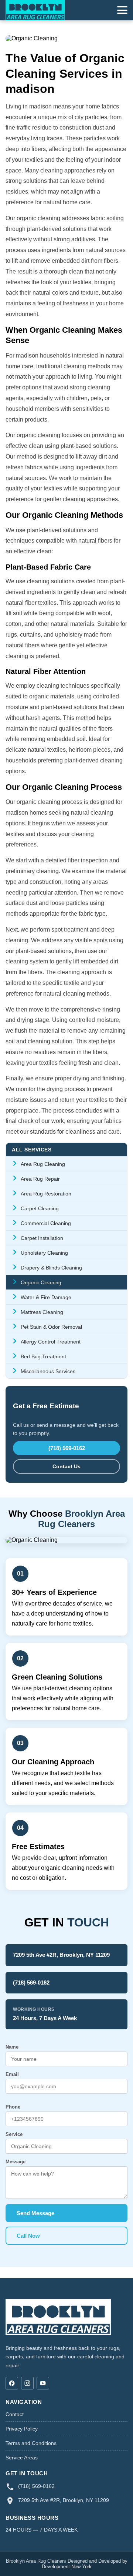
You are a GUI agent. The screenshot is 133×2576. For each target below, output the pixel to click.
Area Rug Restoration (46, 1194)
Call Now (28, 2236)
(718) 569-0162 (67, 1448)
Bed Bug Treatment (43, 1356)
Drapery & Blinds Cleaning (51, 1268)
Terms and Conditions (31, 2443)
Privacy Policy (22, 2429)
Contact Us (66, 1466)
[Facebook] (12, 2383)
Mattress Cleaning (42, 1312)
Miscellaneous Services (48, 1371)
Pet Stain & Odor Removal (51, 1327)
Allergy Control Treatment (51, 1342)
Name (12, 2047)
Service (14, 2134)
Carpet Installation (42, 1238)
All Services (32, 1150)
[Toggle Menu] (122, 10)
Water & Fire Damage (46, 1297)
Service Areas (22, 2458)
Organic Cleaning (41, 1282)
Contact (15, 2414)
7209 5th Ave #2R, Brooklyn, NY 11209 (61, 1955)
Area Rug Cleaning (43, 1164)
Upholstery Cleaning (44, 1253)
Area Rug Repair (40, 1179)
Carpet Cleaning (40, 1208)
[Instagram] (27, 2383)
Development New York (67, 2567)
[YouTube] (43, 2383)
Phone (13, 2107)
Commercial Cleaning (46, 1223)
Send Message (35, 2213)
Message (16, 2162)
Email (12, 2074)
